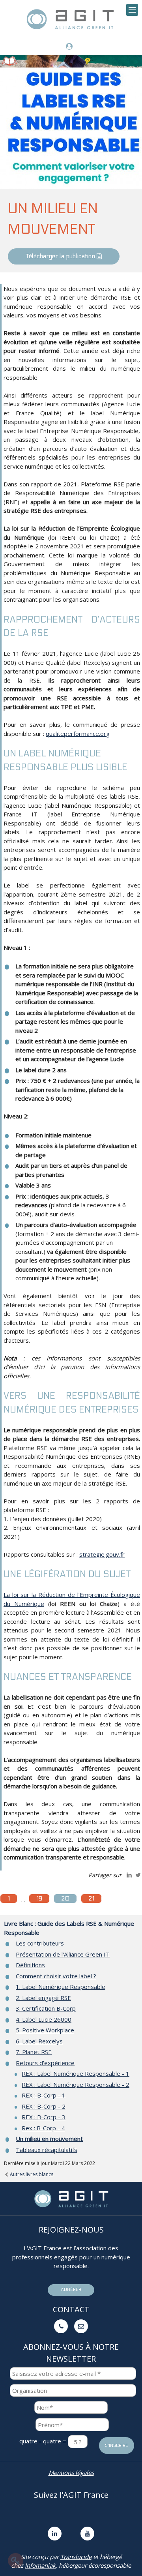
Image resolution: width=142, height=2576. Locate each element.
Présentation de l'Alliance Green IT (63, 1954)
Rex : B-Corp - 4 (43, 2128)
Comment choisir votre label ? (56, 1976)
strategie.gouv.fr (102, 1554)
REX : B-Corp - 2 (44, 2106)
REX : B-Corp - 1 (44, 2095)
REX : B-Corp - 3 (44, 2117)
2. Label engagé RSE (43, 1998)
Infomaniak (40, 2565)
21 (91, 1899)
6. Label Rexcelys (39, 2041)
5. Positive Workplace (45, 2030)
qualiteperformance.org (78, 734)
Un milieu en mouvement (49, 2139)
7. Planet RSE (34, 2052)
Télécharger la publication (61, 256)
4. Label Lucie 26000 (44, 2019)
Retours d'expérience (45, 2063)
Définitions (30, 1965)
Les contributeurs (40, 1943)
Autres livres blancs (31, 2174)
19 (39, 1899)
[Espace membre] (71, 47)
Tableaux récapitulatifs (47, 2150)
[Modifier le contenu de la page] (16, 2561)
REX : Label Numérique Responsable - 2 (76, 2084)
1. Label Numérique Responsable (61, 1987)
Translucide (76, 2557)
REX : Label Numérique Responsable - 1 (76, 2073)
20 (65, 1899)
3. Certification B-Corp (46, 2008)
